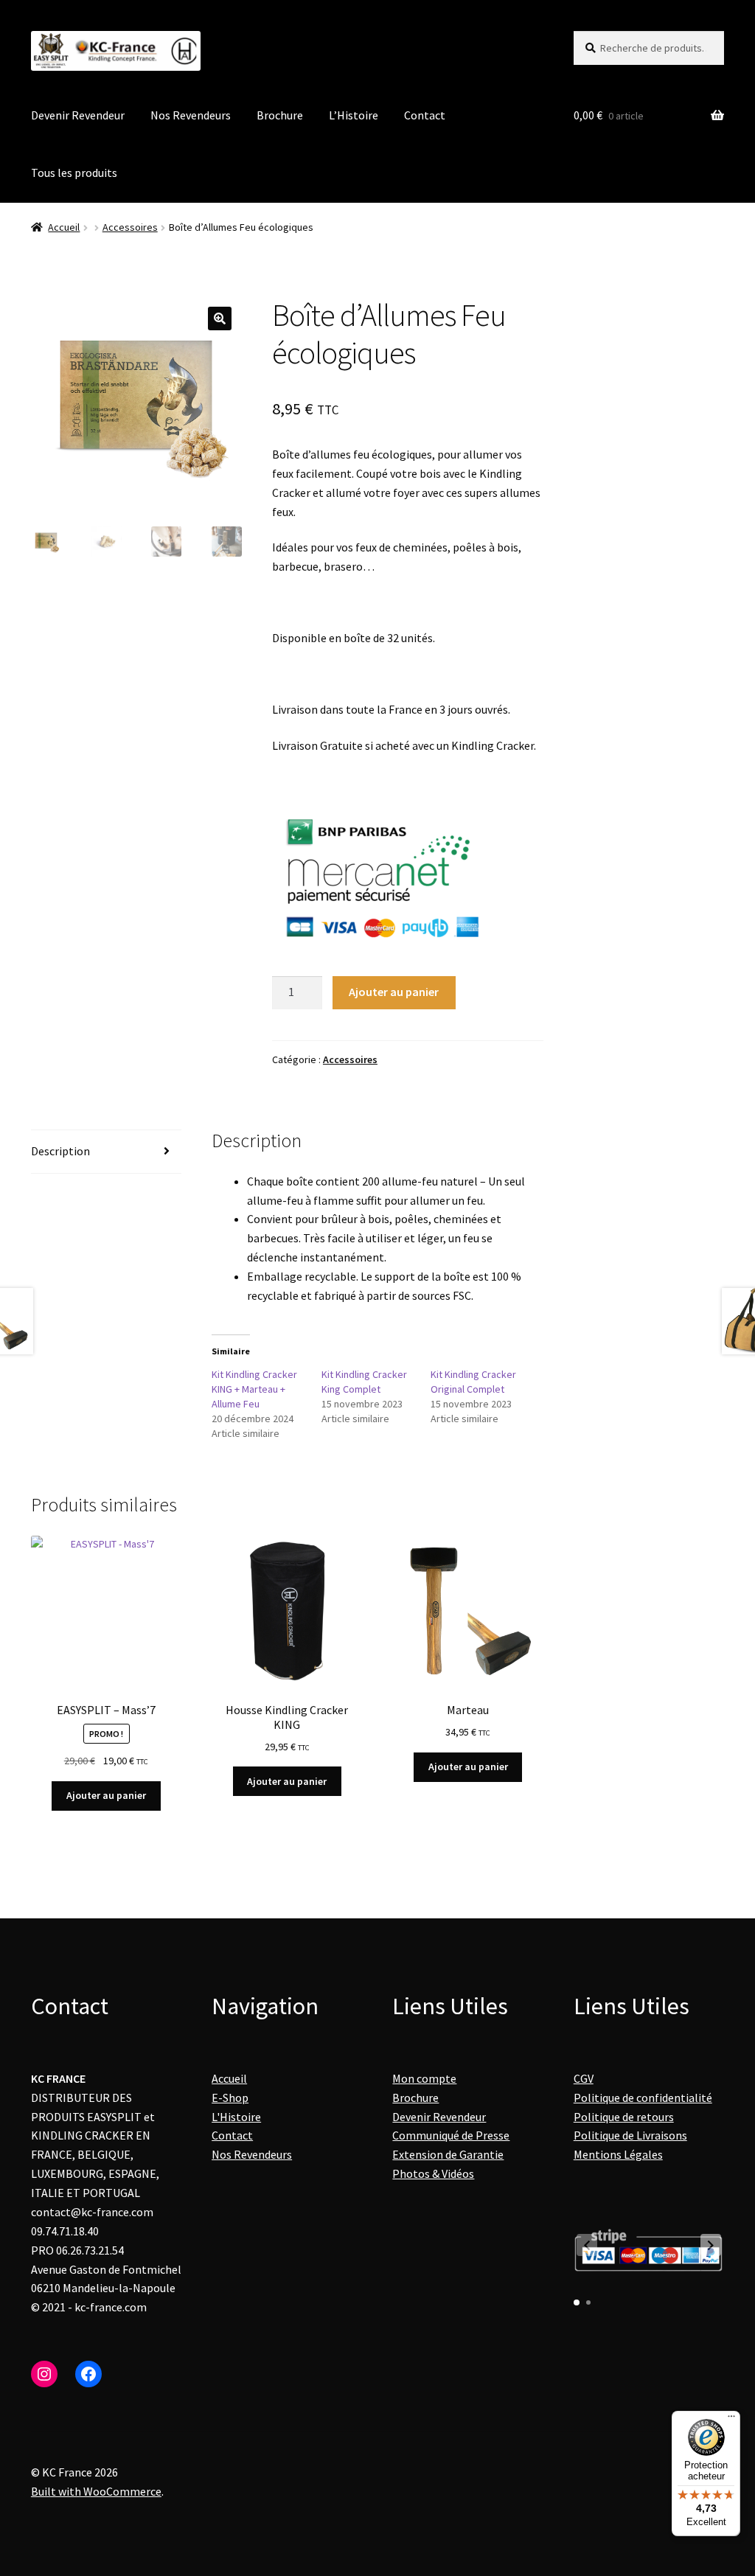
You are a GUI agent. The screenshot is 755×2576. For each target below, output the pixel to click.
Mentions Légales (618, 2154)
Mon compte (424, 2078)
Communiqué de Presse (451, 2135)
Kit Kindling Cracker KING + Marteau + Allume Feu (254, 1389)
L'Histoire (236, 2117)
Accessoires (130, 227)
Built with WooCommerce (96, 2491)
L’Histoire (354, 115)
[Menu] (731, 2420)
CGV (584, 2078)
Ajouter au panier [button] (106, 1795)
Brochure (280, 115)
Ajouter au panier (394, 992)
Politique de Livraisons (630, 2135)
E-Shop (230, 2098)
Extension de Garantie (448, 2154)
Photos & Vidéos (433, 2173)
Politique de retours (624, 2117)
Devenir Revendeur (78, 115)
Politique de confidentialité (643, 2098)
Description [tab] (60, 1151)
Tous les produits (74, 173)
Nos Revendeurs (191, 115)
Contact (425, 115)
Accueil (64, 227)
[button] (220, 318)
